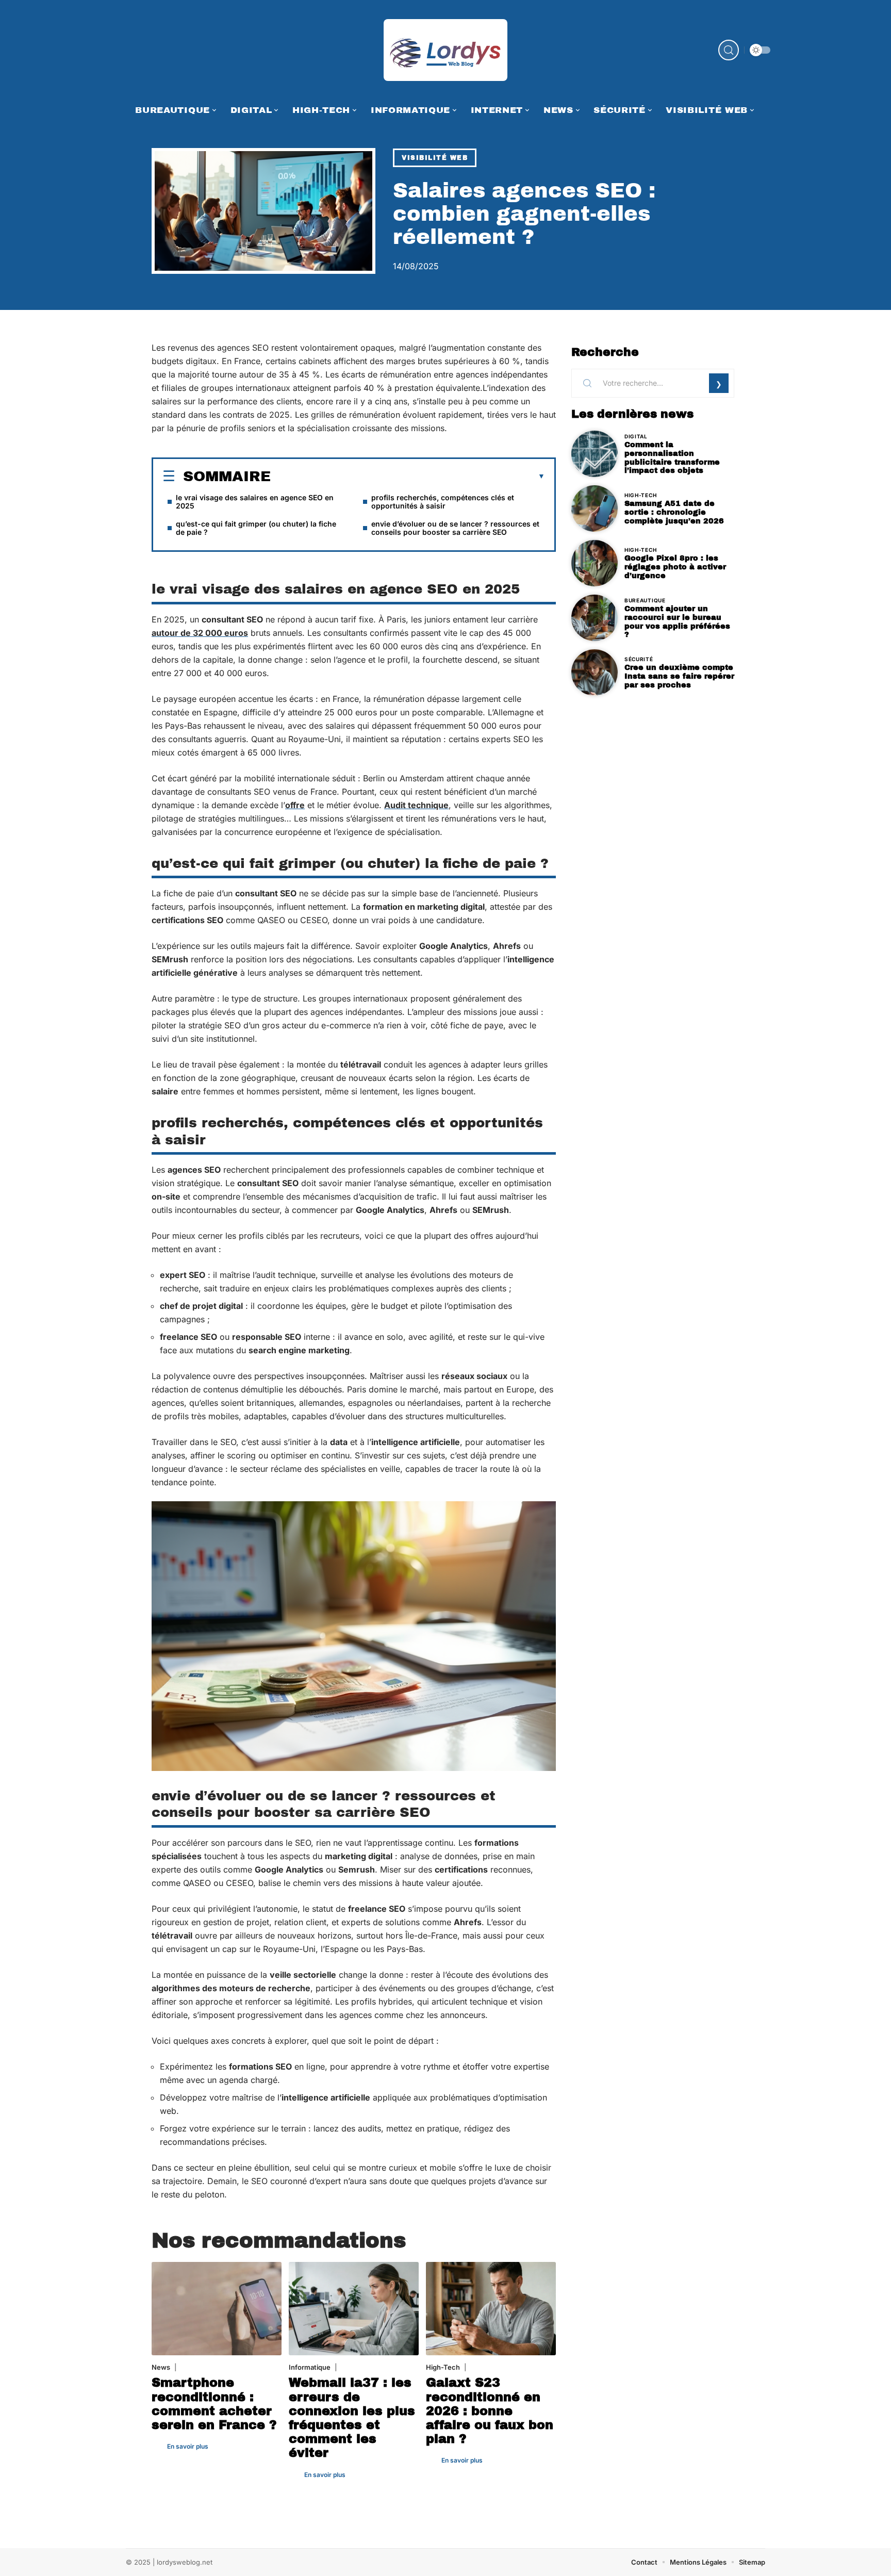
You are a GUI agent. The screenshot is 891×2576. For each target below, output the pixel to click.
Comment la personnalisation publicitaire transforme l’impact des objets (672, 457)
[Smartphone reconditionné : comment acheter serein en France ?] (217, 2309)
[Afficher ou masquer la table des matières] (408, 477)
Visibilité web (435, 158)
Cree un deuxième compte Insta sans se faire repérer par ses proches (679, 676)
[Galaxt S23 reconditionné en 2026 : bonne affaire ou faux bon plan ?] (491, 2309)
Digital (636, 436)
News (161, 2367)
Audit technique (416, 805)
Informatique (310, 2367)
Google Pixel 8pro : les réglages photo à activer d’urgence (675, 567)
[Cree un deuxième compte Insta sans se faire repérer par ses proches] (595, 672)
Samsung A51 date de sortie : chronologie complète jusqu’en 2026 (674, 512)
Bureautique (645, 600)
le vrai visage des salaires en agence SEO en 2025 (255, 502)
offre (295, 805)
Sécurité (639, 659)
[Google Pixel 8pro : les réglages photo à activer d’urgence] (595, 563)
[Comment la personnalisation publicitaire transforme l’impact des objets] (595, 454)
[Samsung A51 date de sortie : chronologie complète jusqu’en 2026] (595, 508)
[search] (729, 50)
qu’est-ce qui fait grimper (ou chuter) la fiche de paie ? (256, 528)
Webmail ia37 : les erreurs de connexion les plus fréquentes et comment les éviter (352, 2418)
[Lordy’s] (445, 50)
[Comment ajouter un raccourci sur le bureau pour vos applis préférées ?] (595, 618)
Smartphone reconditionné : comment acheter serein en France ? (214, 2404)
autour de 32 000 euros (200, 633)
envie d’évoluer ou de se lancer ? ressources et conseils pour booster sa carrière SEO (455, 528)
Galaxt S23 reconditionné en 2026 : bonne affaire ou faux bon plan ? (490, 2411)
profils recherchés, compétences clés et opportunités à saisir (443, 502)
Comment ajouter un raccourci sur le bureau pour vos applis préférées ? (677, 621)
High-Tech (443, 2367)
